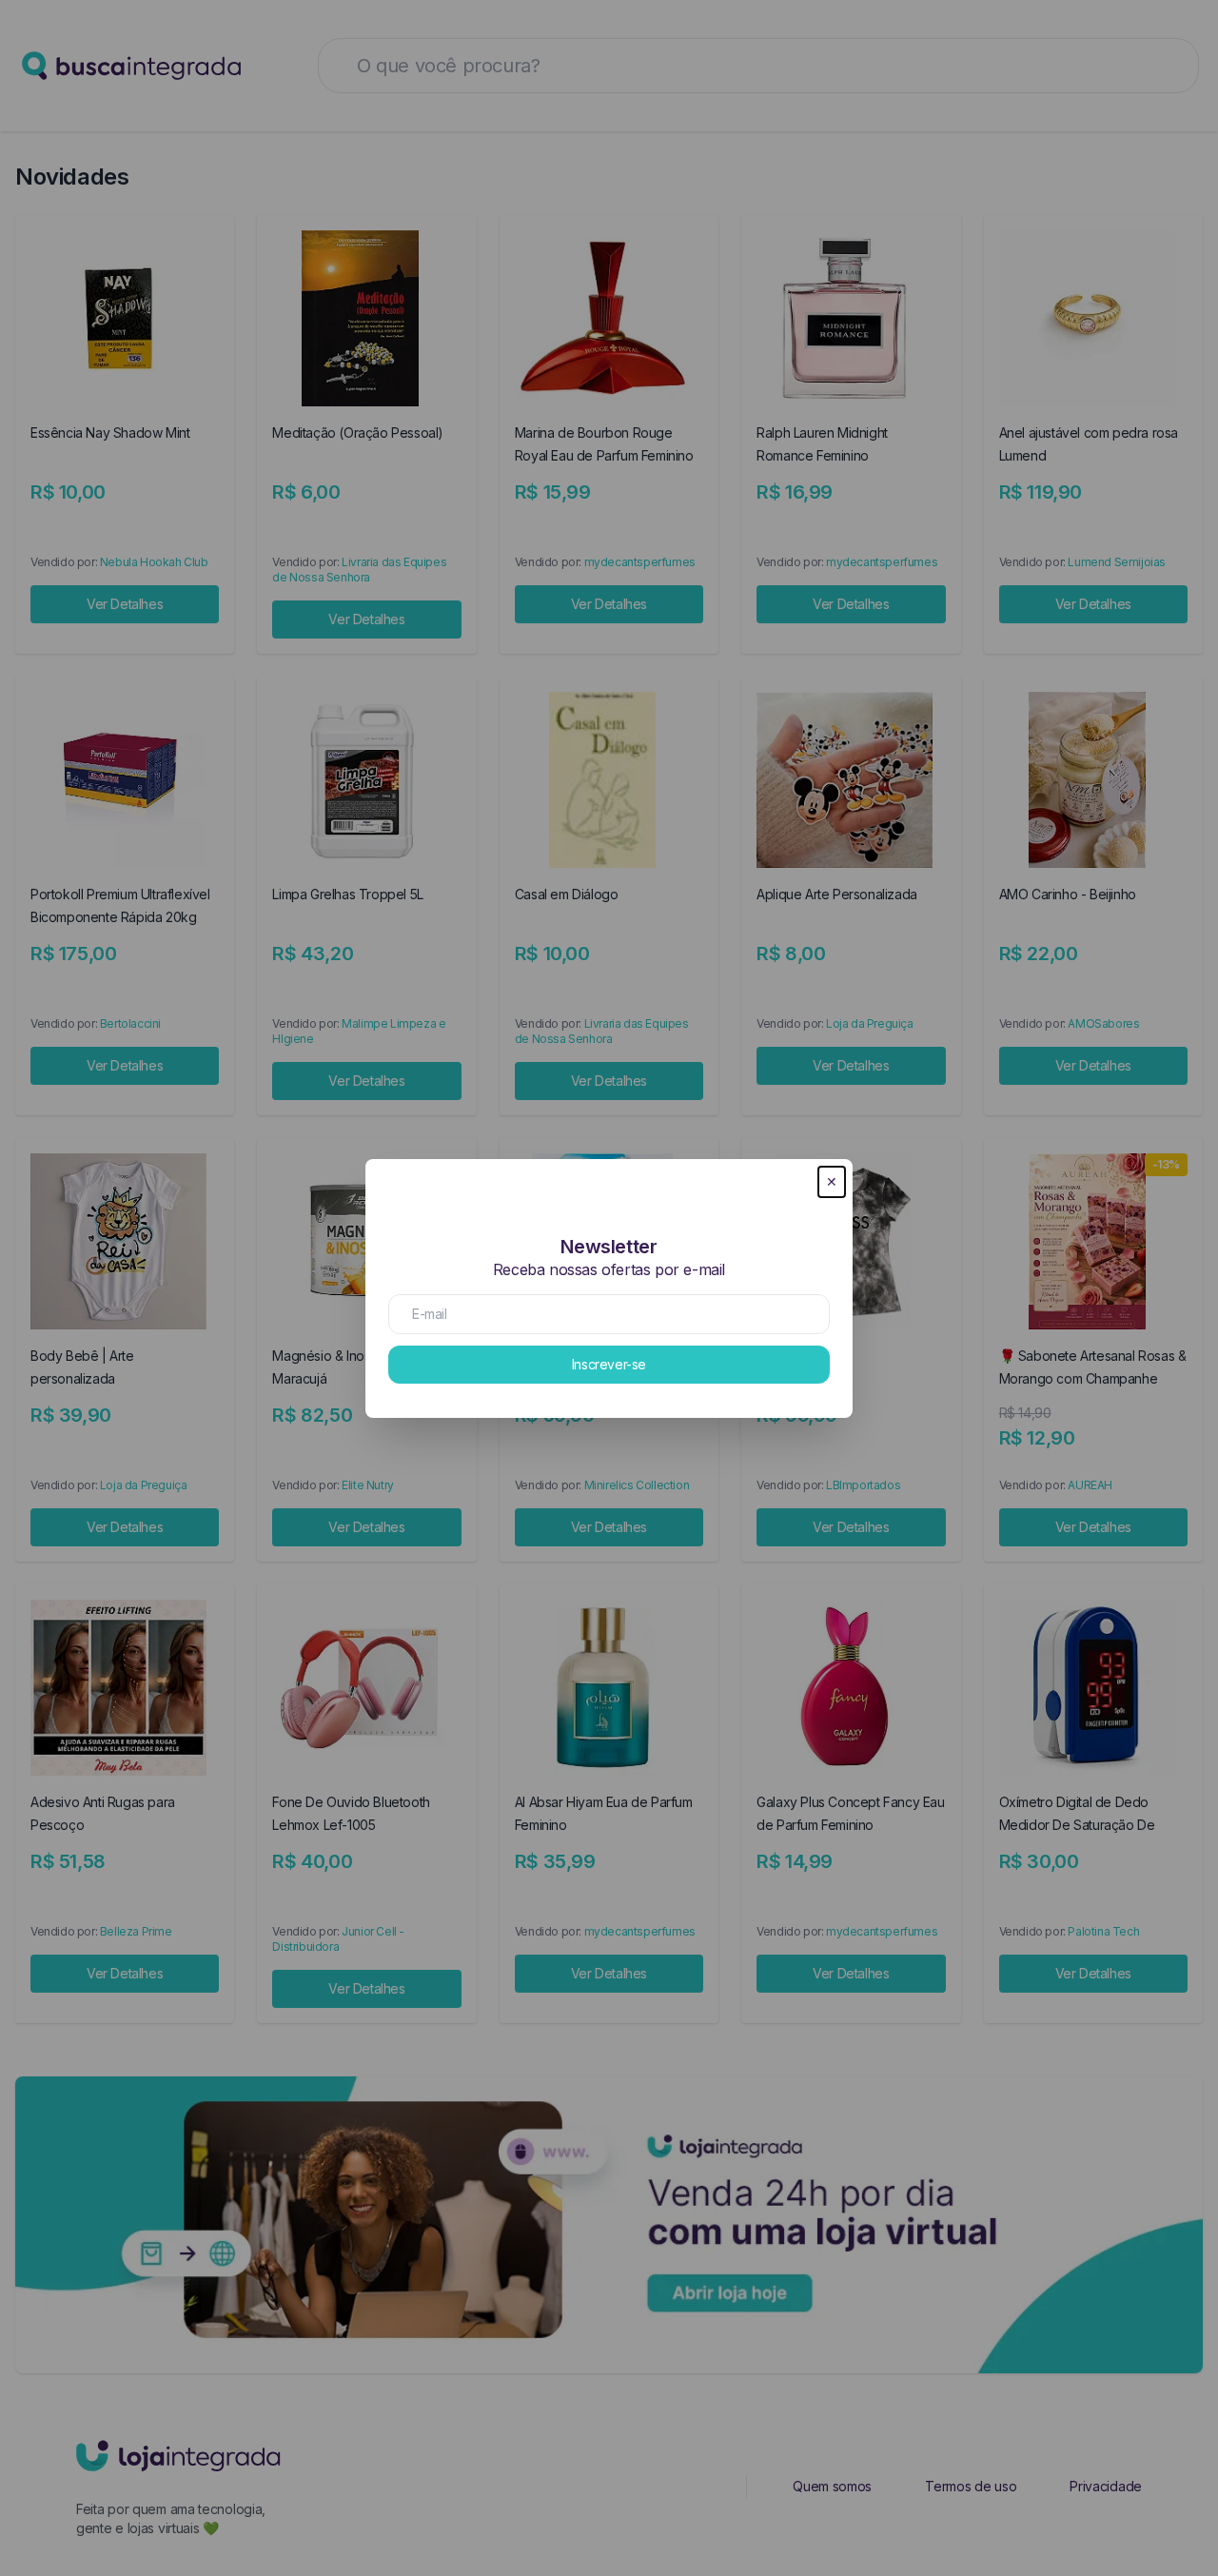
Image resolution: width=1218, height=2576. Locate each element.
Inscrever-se (609, 1364)
